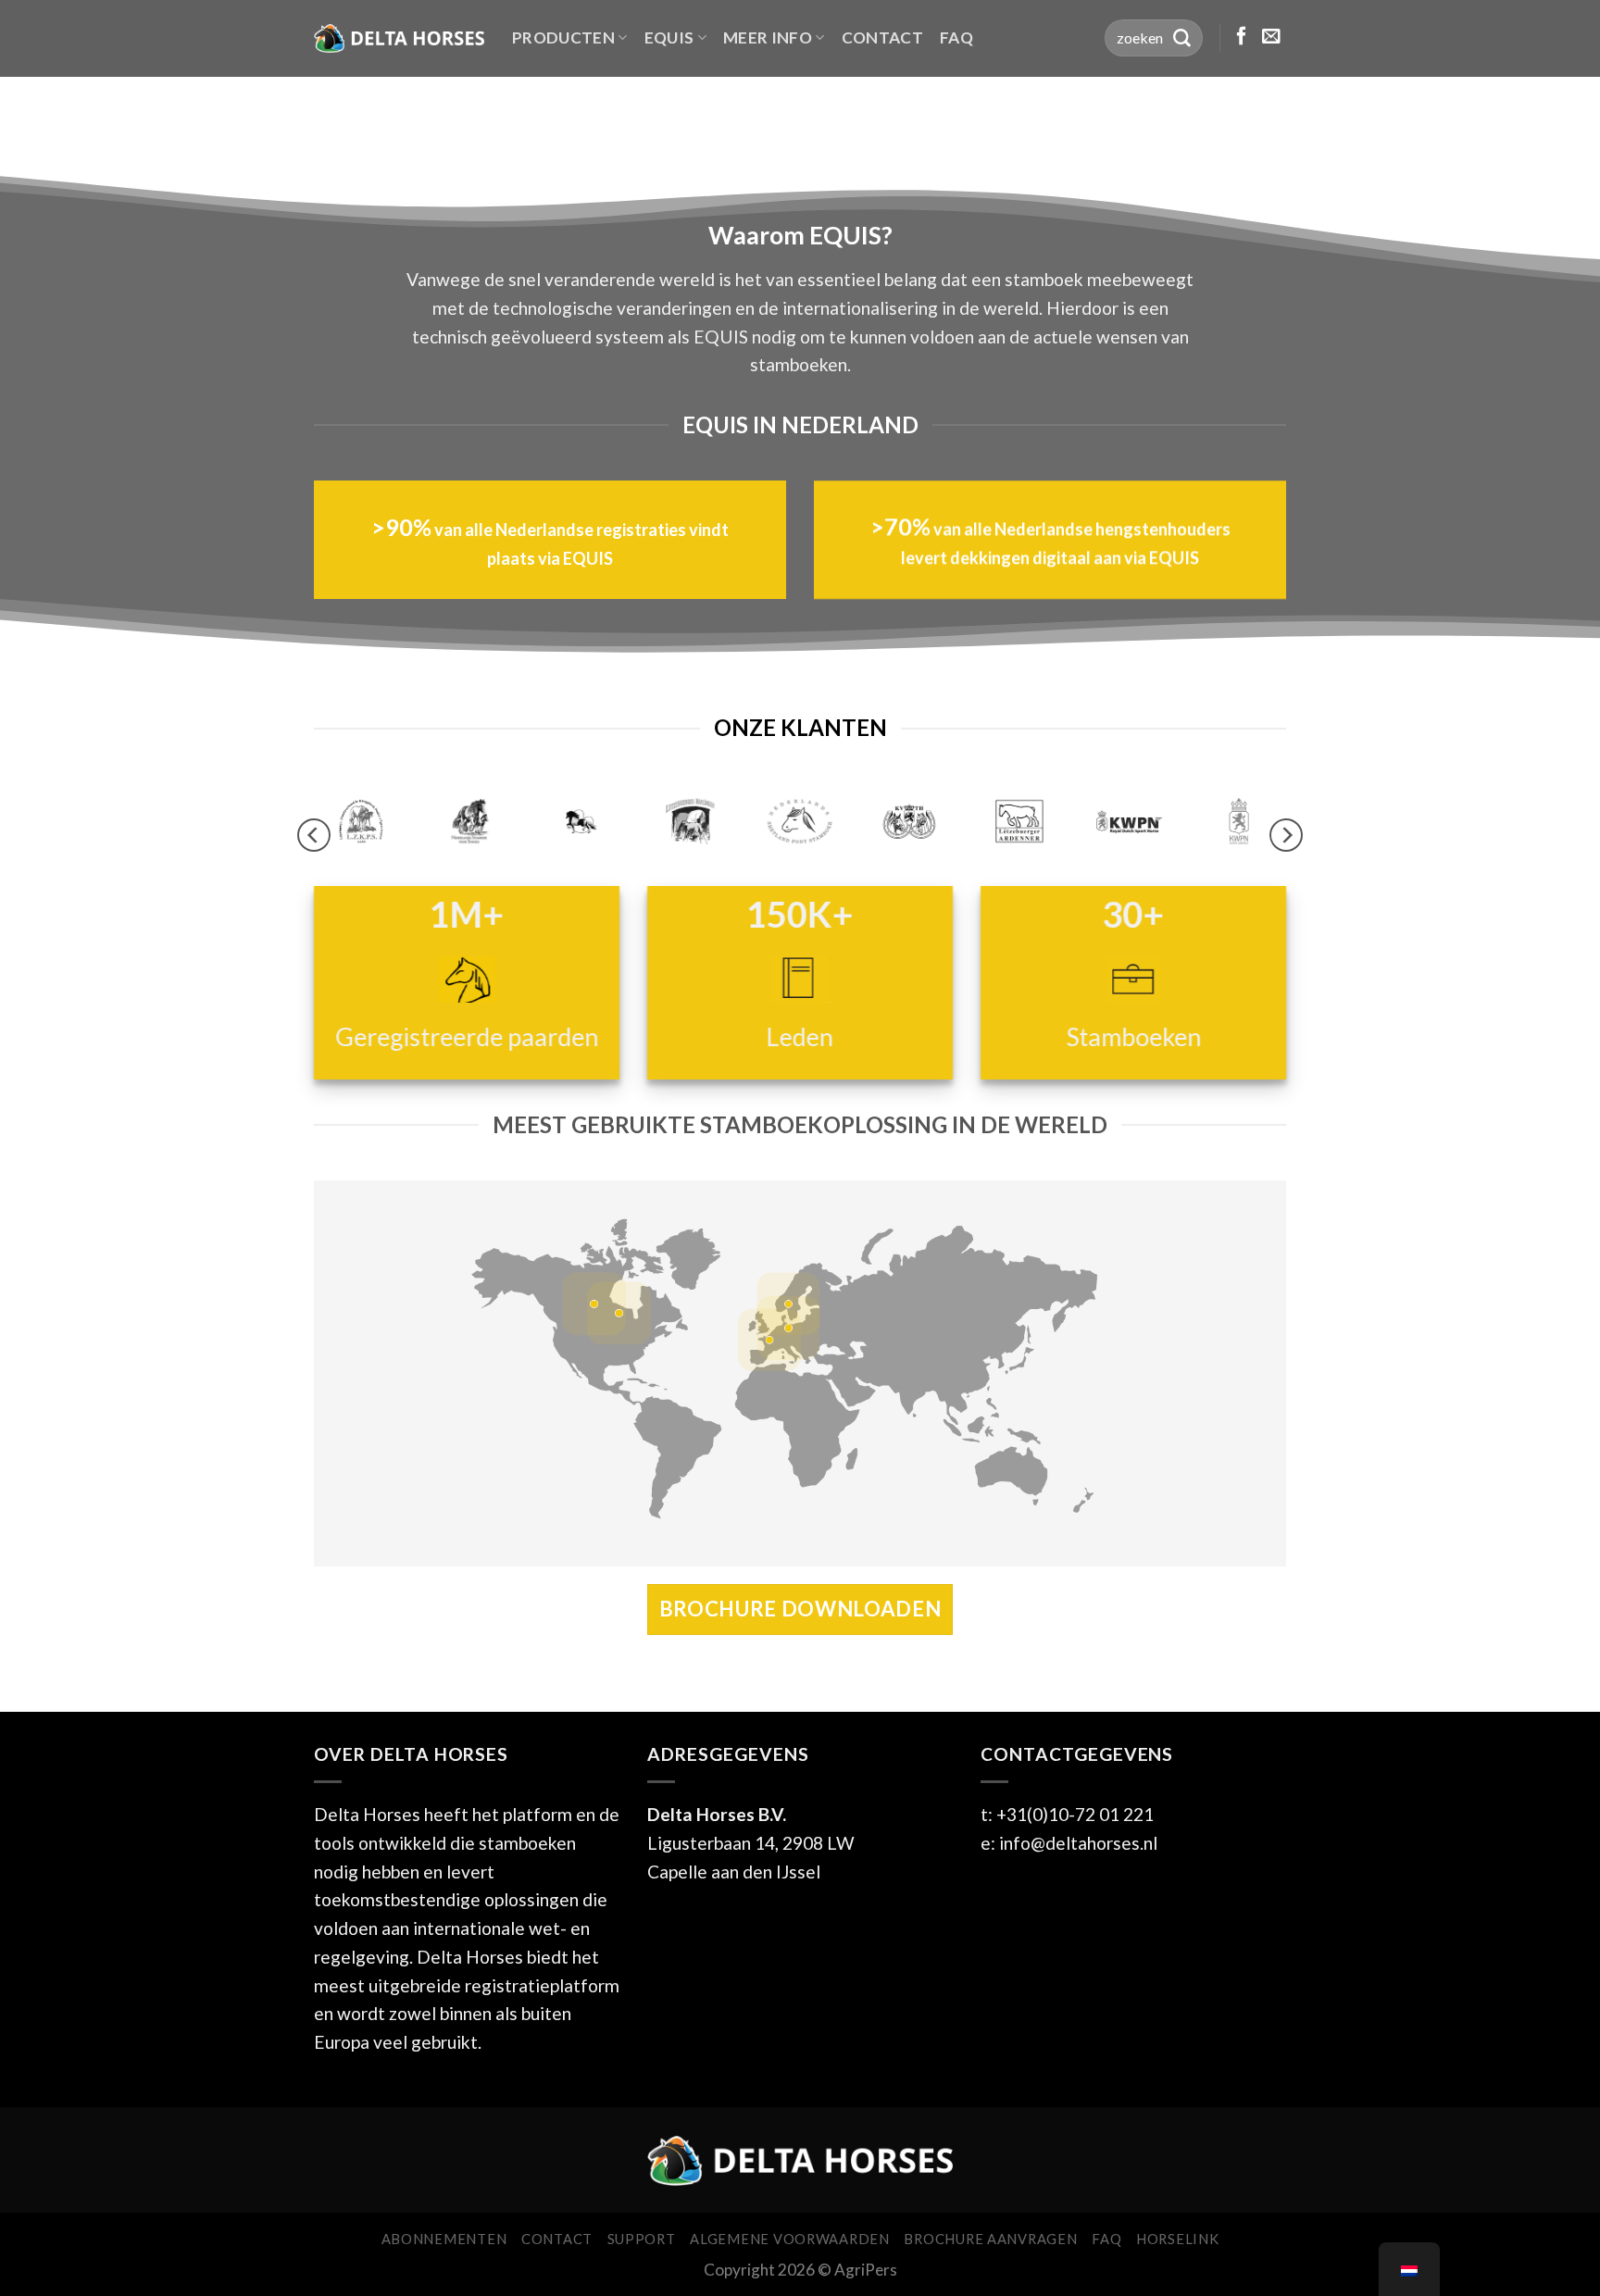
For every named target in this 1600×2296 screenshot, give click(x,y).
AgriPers (866, 2270)
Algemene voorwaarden (790, 2239)
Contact (882, 37)
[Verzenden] (1181, 38)
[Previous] (314, 836)
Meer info (768, 37)
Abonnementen (444, 2239)
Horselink (1178, 2239)
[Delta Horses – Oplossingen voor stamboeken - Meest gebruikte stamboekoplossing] (399, 38)
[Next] (1286, 836)
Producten (563, 37)
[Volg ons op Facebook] (1242, 37)
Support (642, 2239)
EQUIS (669, 37)
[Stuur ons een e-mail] (1271, 37)
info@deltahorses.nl (1078, 1843)
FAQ (956, 37)
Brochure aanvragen (990, 2239)
